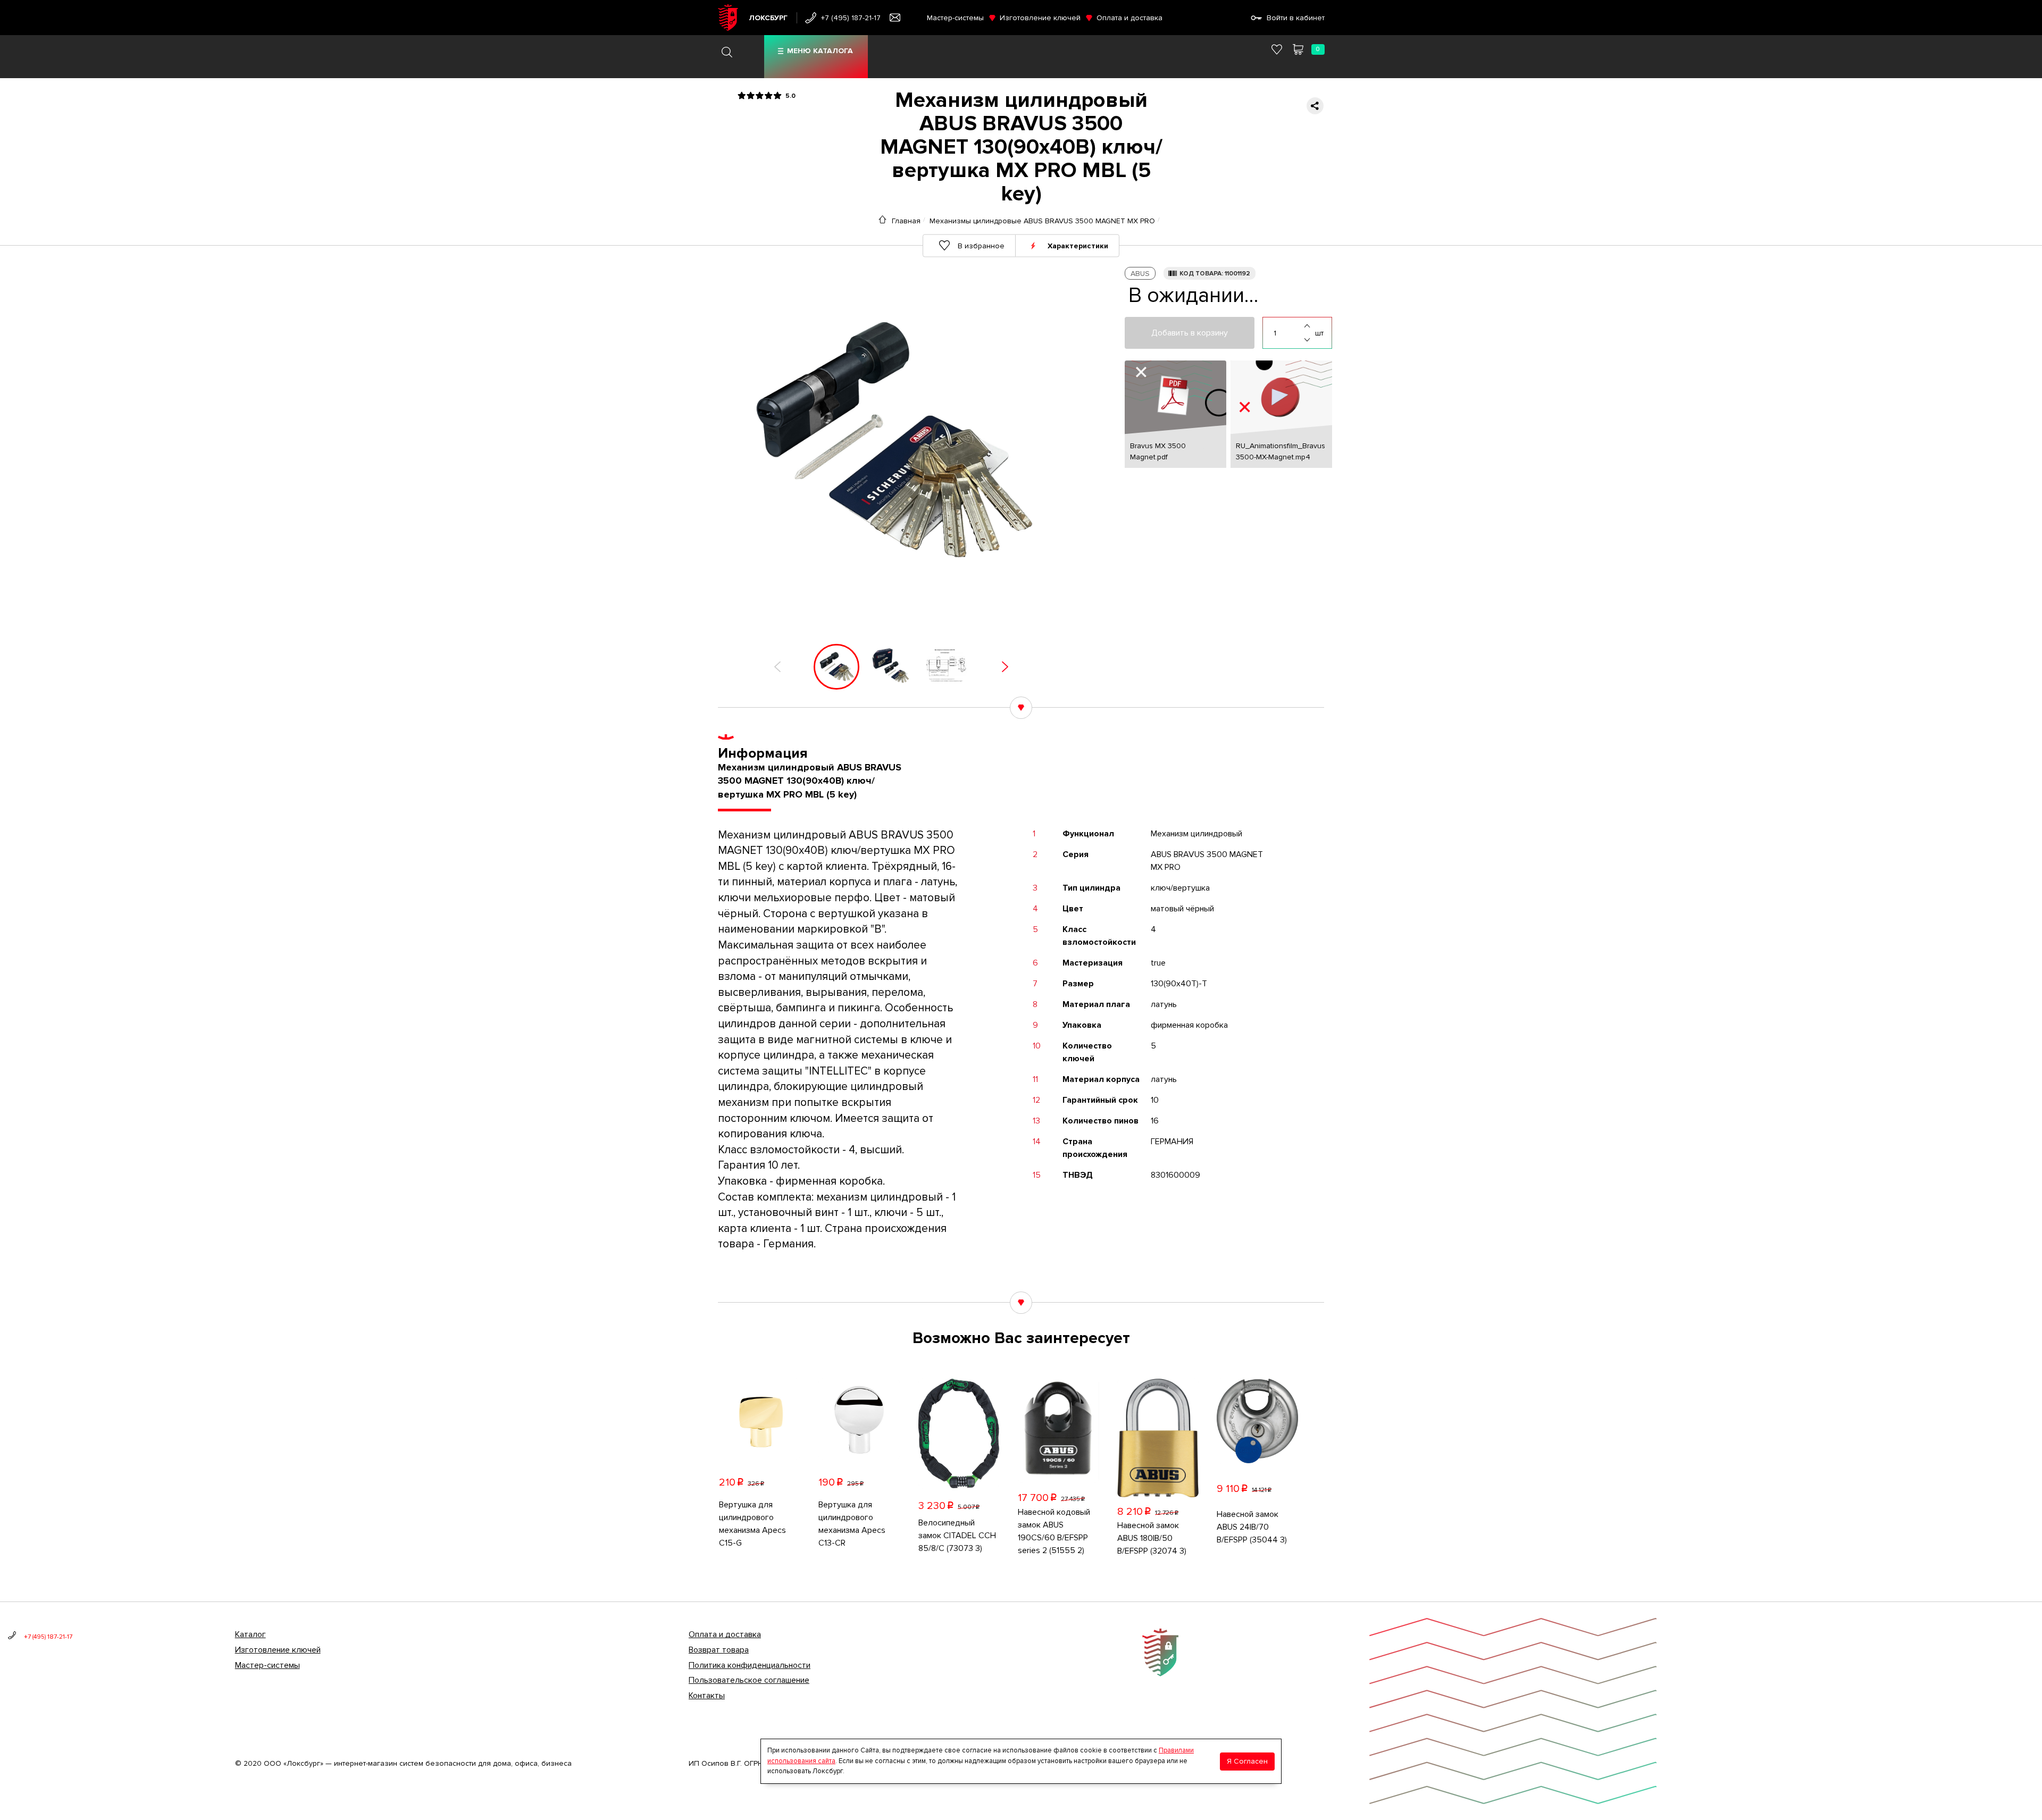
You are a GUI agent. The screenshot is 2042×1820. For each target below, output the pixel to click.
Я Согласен (1247, 1761)
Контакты (707, 1696)
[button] (777, 667)
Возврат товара (719, 1650)
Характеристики (1078, 245)
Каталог (250, 1634)
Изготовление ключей (1040, 18)
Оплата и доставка (1129, 18)
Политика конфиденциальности (750, 1665)
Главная (906, 221)
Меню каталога (820, 51)
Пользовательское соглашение (749, 1680)
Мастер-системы (955, 18)
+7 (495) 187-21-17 (851, 18)
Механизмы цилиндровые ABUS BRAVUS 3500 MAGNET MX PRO (1042, 221)
